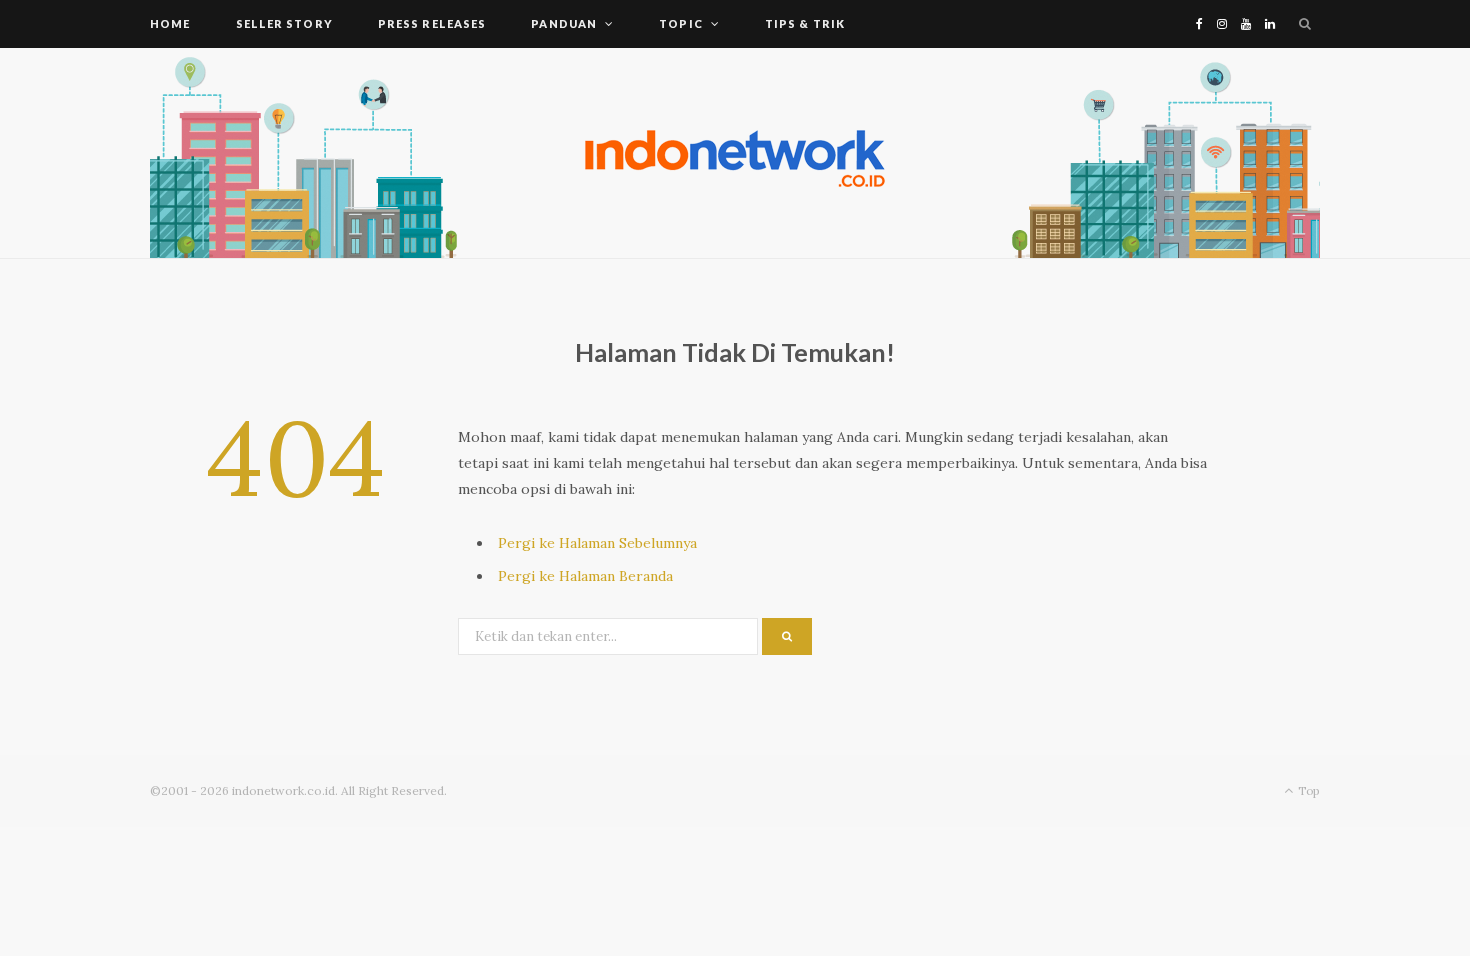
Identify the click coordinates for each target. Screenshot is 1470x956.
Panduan (564, 23)
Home (170, 23)
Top (1307, 790)
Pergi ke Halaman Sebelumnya (597, 543)
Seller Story (284, 23)
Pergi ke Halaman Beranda (585, 576)
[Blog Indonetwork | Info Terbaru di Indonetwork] (735, 153)
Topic (681, 23)
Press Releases (432, 23)
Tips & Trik (805, 23)
